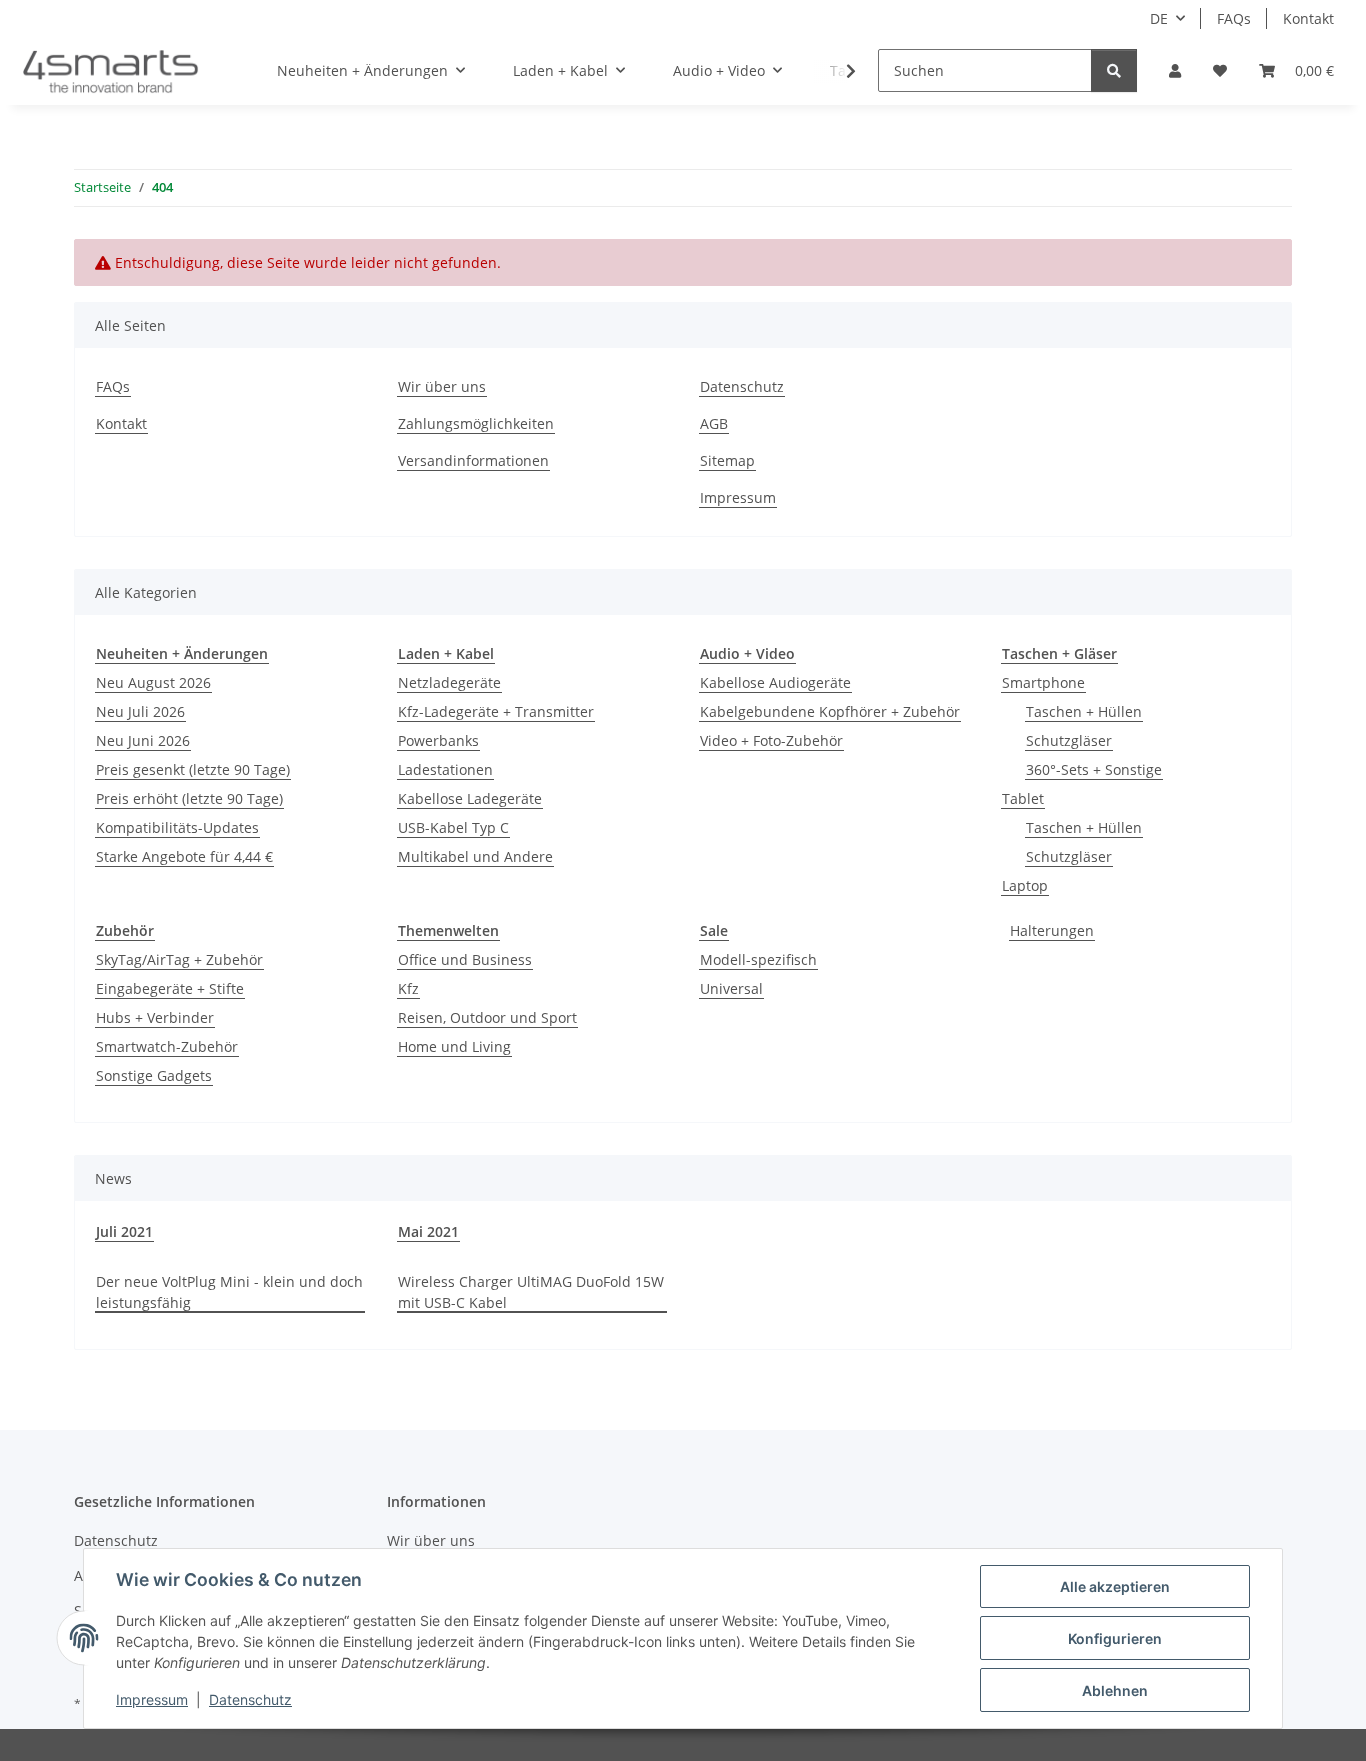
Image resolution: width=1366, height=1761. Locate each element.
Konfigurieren (1115, 1638)
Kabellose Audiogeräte (775, 682)
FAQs (1234, 18)
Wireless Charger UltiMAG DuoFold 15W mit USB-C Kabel (531, 1292)
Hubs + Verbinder (155, 1017)
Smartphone (1043, 682)
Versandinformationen (473, 460)
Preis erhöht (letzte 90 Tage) (189, 798)
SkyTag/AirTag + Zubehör (179, 959)
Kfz (408, 988)
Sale (714, 930)
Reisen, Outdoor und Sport (487, 1017)
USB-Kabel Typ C (453, 827)
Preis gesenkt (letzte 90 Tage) (193, 769)
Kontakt (1308, 18)
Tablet (1023, 798)
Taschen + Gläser (1059, 653)
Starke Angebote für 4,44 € (184, 856)
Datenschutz (250, 1699)
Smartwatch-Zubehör (167, 1046)
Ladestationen (445, 769)
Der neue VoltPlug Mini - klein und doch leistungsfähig (229, 1292)
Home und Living (454, 1046)
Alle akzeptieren (1115, 1586)
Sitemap (727, 460)
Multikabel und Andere (475, 856)
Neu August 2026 (153, 682)
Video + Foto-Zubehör (771, 740)
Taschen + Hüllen (1084, 711)
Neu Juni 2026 (143, 740)
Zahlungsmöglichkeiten (476, 423)
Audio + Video (747, 653)
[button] (1175, 70)
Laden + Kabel (446, 653)
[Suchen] (1114, 70)
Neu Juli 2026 (140, 711)
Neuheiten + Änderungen (182, 653)
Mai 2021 (428, 1231)
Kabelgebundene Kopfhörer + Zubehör (830, 711)
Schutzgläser (1069, 740)
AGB (714, 423)
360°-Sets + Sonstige (1094, 769)
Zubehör (125, 930)
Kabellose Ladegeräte (470, 798)
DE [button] (1159, 18)
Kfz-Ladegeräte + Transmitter (496, 711)
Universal (731, 988)
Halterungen (1052, 930)
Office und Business (465, 959)
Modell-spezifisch (758, 959)
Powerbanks (438, 740)
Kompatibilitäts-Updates (177, 827)
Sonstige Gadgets (154, 1075)
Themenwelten (448, 930)
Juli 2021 (124, 1231)
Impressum (152, 1699)
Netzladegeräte (449, 682)
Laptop (1025, 885)
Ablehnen (1115, 1690)
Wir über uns (442, 386)
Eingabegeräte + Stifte (170, 988)
